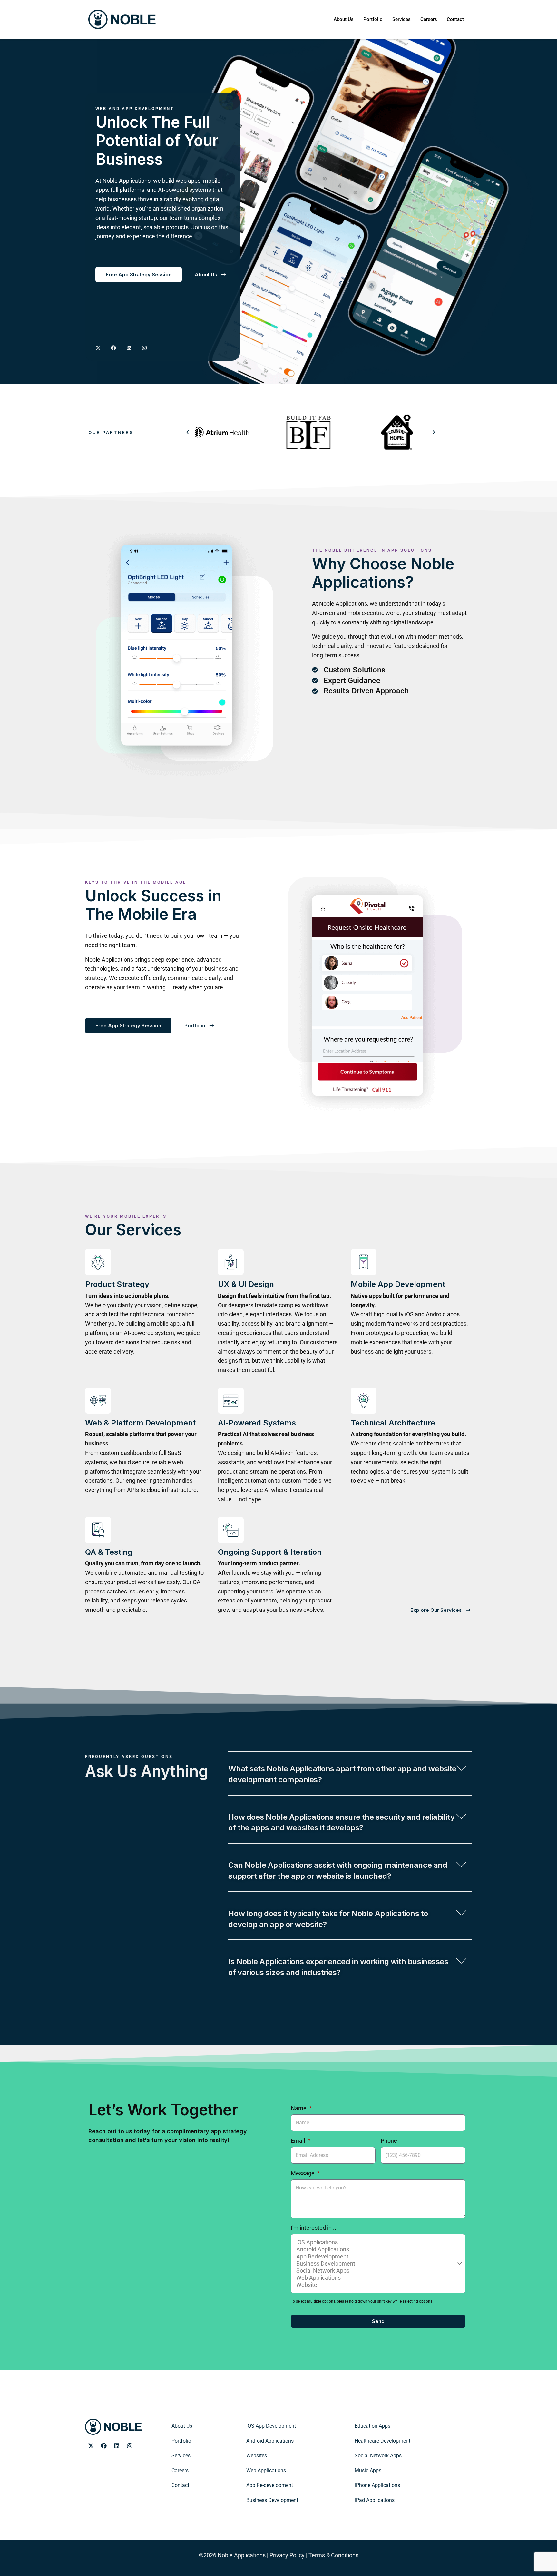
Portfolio (373, 19)
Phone (389, 2141)
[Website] (377, 2285)
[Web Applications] (377, 2278)
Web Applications (266, 2470)
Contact (455, 19)
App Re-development (270, 2485)
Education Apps (372, 2426)
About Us (344, 19)
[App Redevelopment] (377, 2257)
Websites (257, 2456)
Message (303, 2173)
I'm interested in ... (314, 2228)
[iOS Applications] (377, 2242)
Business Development (272, 2500)
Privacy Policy (287, 2555)
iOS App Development (271, 2426)
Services (401, 19)
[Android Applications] (377, 2249)
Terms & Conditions (333, 2555)
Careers (429, 19)
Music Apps (368, 2470)
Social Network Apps (378, 2456)
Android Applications (270, 2441)
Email (298, 2141)
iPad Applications (375, 2500)
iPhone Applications (377, 2485)
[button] (188, 432)
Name (299, 2108)
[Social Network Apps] (377, 2271)
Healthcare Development (382, 2441)
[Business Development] (377, 2264)
